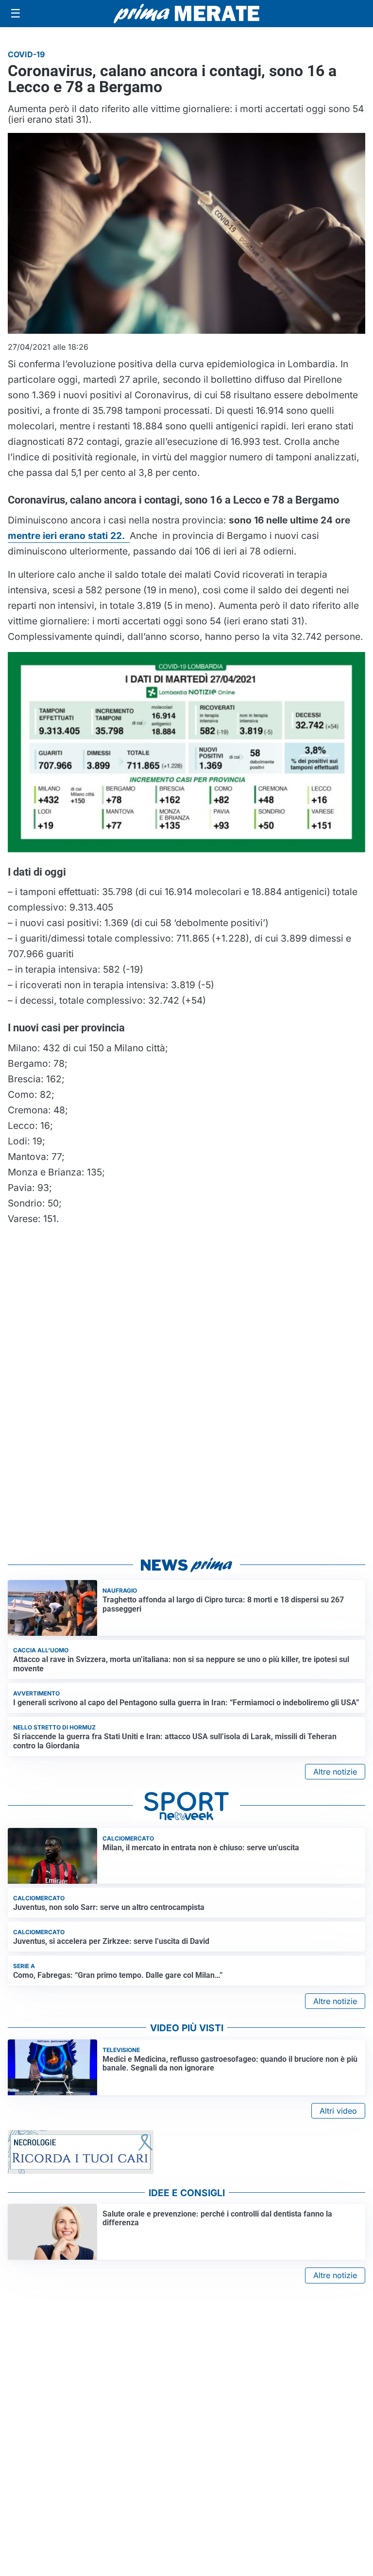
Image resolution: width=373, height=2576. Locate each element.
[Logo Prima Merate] (186, 14)
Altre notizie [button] (335, 1772)
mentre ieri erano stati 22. (69, 536)
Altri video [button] (338, 2111)
